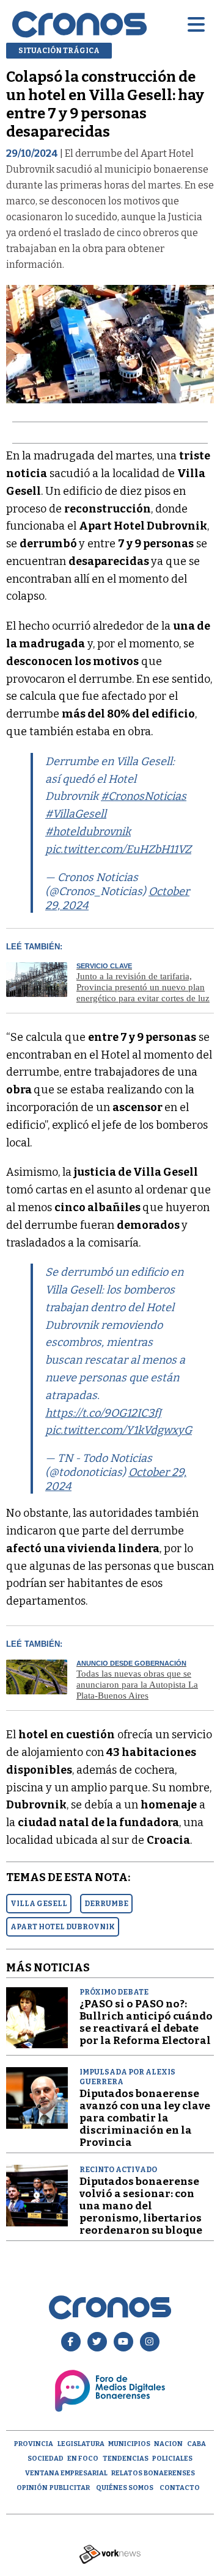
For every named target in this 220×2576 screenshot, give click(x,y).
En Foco (83, 2459)
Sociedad (46, 2459)
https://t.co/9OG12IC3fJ (103, 1413)
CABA (196, 2444)
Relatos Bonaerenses (153, 2473)
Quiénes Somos (125, 2488)
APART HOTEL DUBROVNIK (63, 1927)
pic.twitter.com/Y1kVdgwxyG (119, 1430)
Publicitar (70, 2488)
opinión (32, 2488)
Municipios (129, 2444)
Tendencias (126, 2459)
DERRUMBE (106, 1904)
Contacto (180, 2488)
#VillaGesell (76, 814)
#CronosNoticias (144, 796)
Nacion (168, 2444)
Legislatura (81, 2444)
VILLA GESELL (39, 1904)
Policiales (172, 2459)
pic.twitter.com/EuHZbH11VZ (118, 849)
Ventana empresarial (66, 2473)
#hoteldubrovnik (88, 832)
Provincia (34, 2444)
